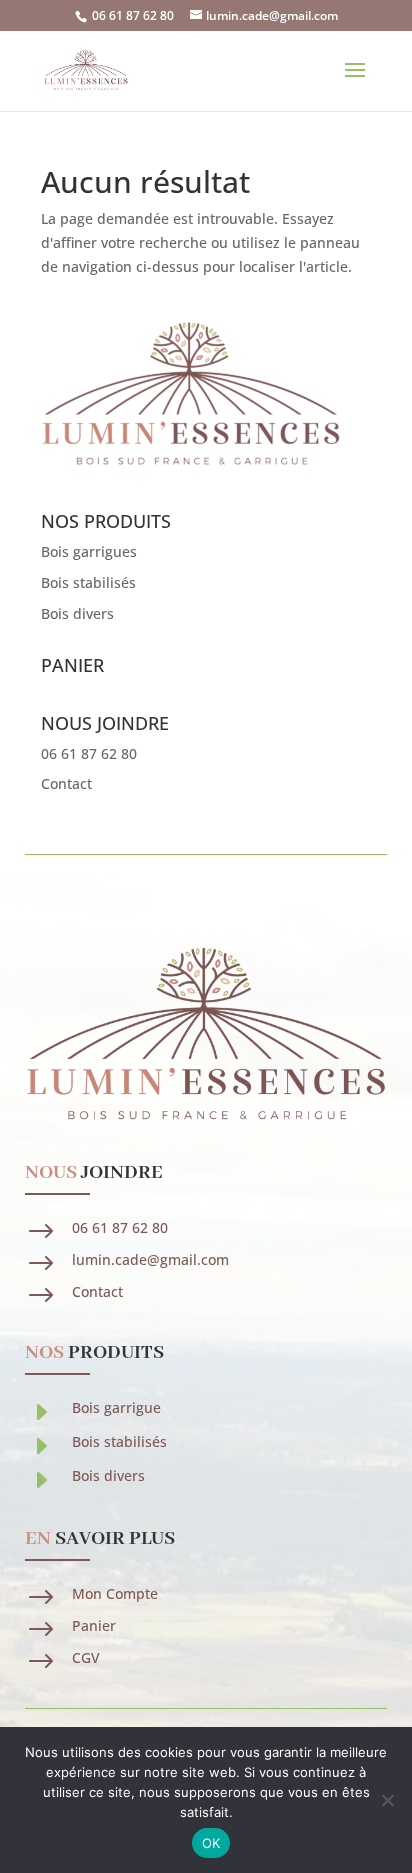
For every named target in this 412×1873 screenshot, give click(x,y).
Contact (66, 783)
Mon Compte (115, 1593)
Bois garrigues (89, 551)
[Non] (387, 1800)
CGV (86, 1657)
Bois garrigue (116, 1407)
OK (211, 1843)
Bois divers (77, 613)
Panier (94, 1625)
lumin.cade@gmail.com (150, 1259)
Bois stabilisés (88, 582)
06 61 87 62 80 (133, 15)
